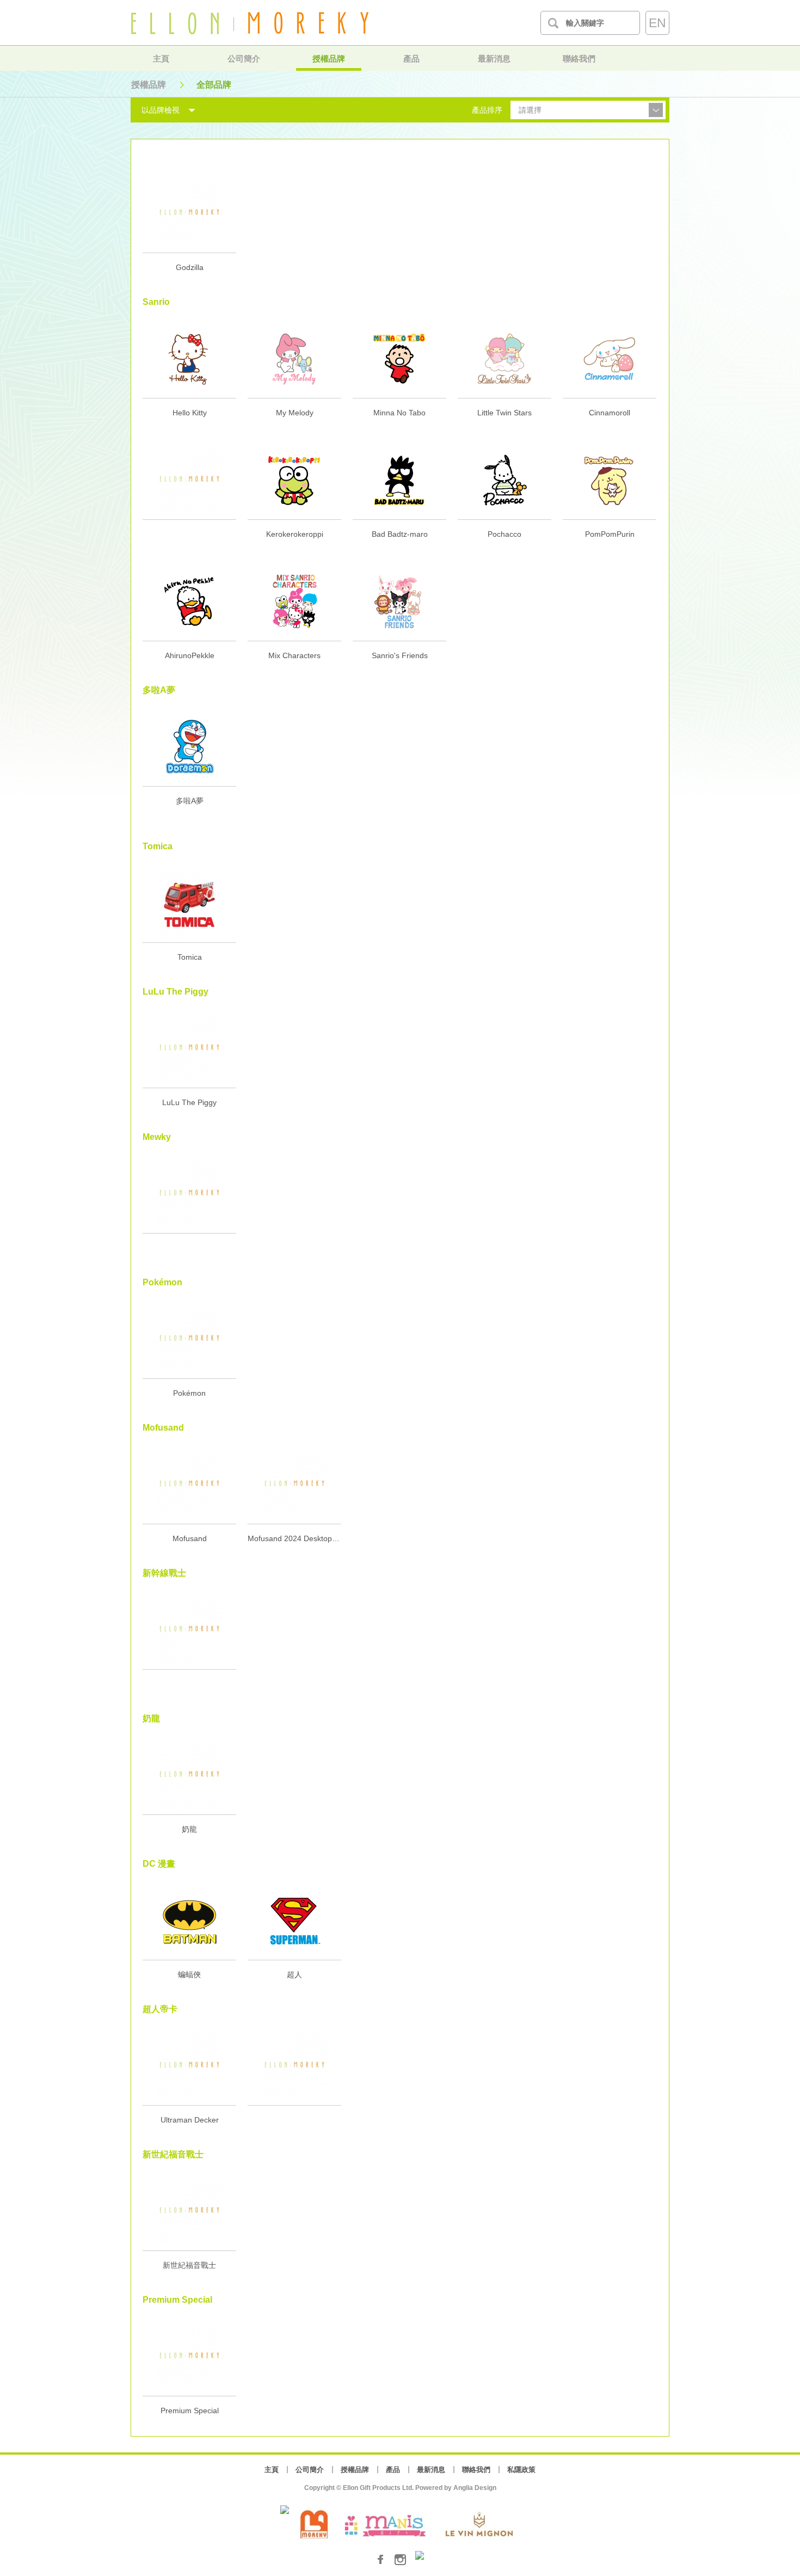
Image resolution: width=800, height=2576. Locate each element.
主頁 (161, 59)
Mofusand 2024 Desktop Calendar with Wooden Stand (294, 1538)
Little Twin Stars (504, 413)
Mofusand (190, 1538)
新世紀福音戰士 (189, 2265)
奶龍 (189, 1829)
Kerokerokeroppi (295, 534)
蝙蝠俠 (189, 1974)
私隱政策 (521, 2470)
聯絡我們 (579, 59)
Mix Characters (294, 655)
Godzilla (190, 267)
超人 (294, 1974)
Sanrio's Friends (400, 655)
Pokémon (189, 1393)
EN (657, 23)
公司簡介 (244, 59)
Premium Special (190, 2411)
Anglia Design (475, 2488)
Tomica (190, 957)
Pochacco (504, 534)
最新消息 (494, 59)
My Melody (295, 413)
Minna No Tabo (399, 413)
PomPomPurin (610, 534)
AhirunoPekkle (190, 655)
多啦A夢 (190, 801)
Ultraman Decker (190, 2120)
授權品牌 (329, 59)
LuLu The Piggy (189, 1102)
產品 (411, 59)
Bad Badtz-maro (400, 534)
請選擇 (530, 110)
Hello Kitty (190, 413)
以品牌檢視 (161, 110)
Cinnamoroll (610, 413)
